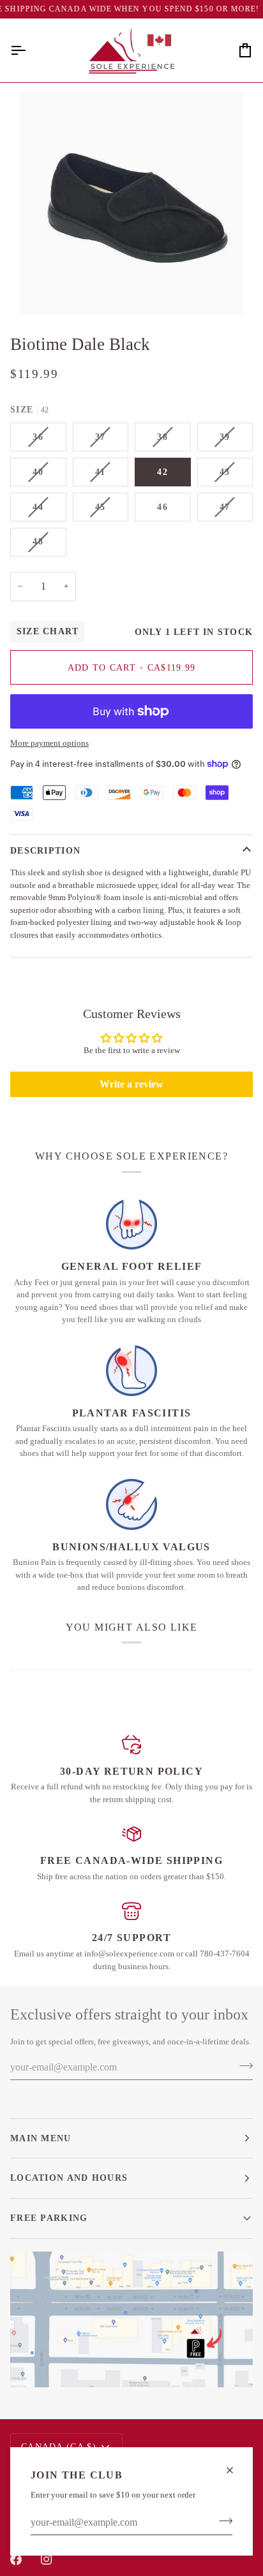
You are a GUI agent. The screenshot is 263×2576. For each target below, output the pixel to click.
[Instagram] (47, 2559)
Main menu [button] (41, 2138)
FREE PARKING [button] (49, 2218)
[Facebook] (16, 2559)
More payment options (49, 743)
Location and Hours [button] (69, 2178)
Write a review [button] (131, 1084)
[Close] (235, 2470)
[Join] (222, 2521)
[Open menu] (29, 50)
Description (45, 850)
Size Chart (48, 631)
